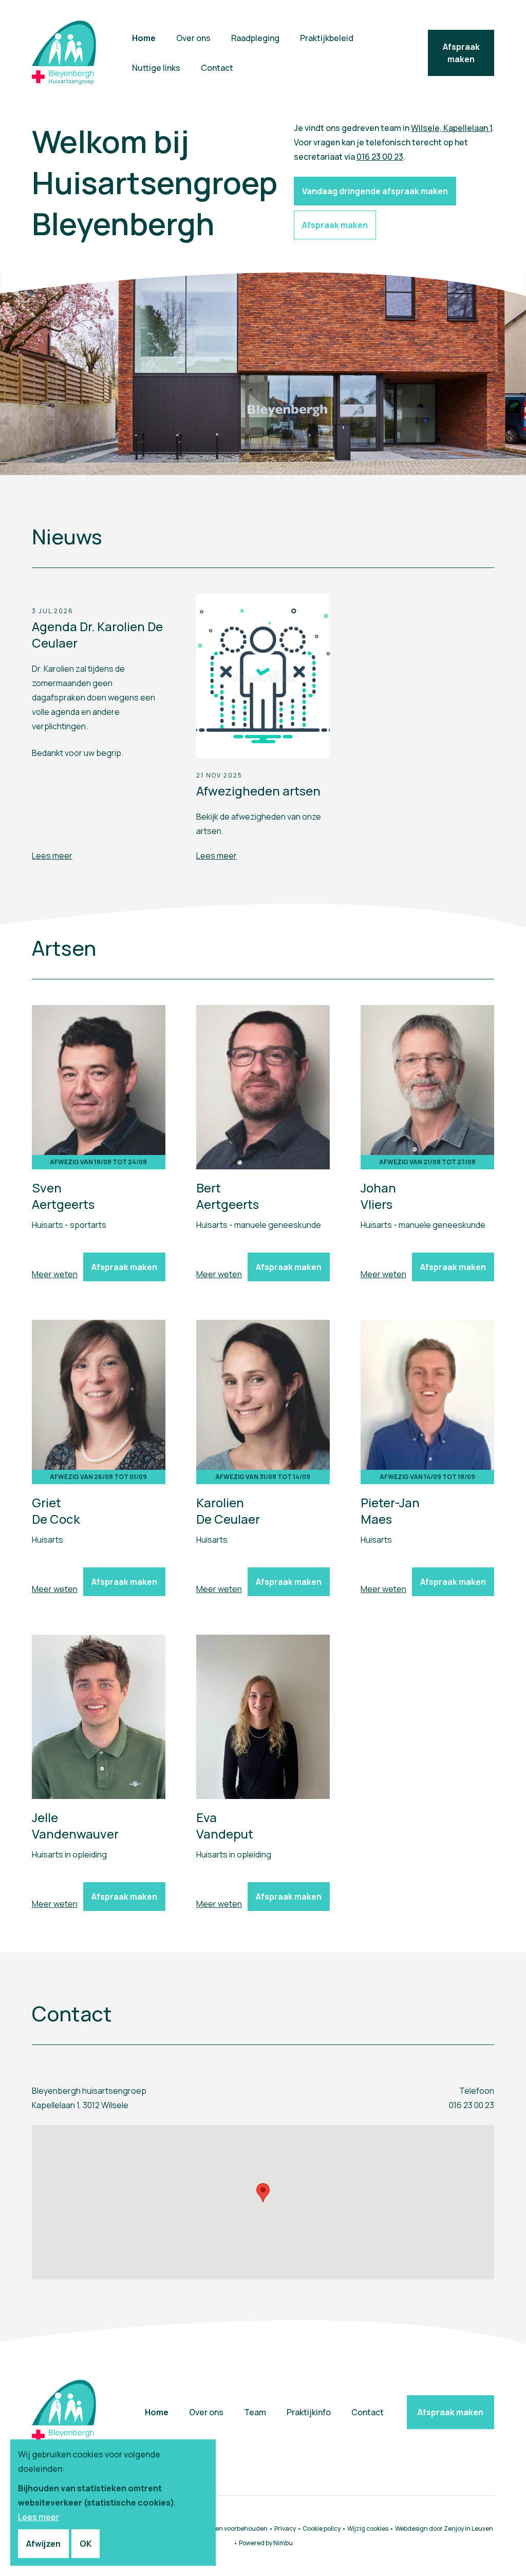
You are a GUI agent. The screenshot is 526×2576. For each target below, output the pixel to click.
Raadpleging (255, 38)
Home (144, 38)
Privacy (285, 2528)
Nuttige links (156, 68)
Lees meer (52, 856)
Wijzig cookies (368, 2528)
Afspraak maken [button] (335, 225)
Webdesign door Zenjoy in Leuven (444, 2528)
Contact (217, 68)
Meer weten (55, 1274)
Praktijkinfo (309, 2412)
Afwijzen (43, 2544)
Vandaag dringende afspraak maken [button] (375, 191)
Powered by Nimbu (266, 2543)
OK (86, 2544)
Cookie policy (322, 2528)
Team (255, 2412)
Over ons (193, 38)
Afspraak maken (461, 53)
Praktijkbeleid (327, 38)
